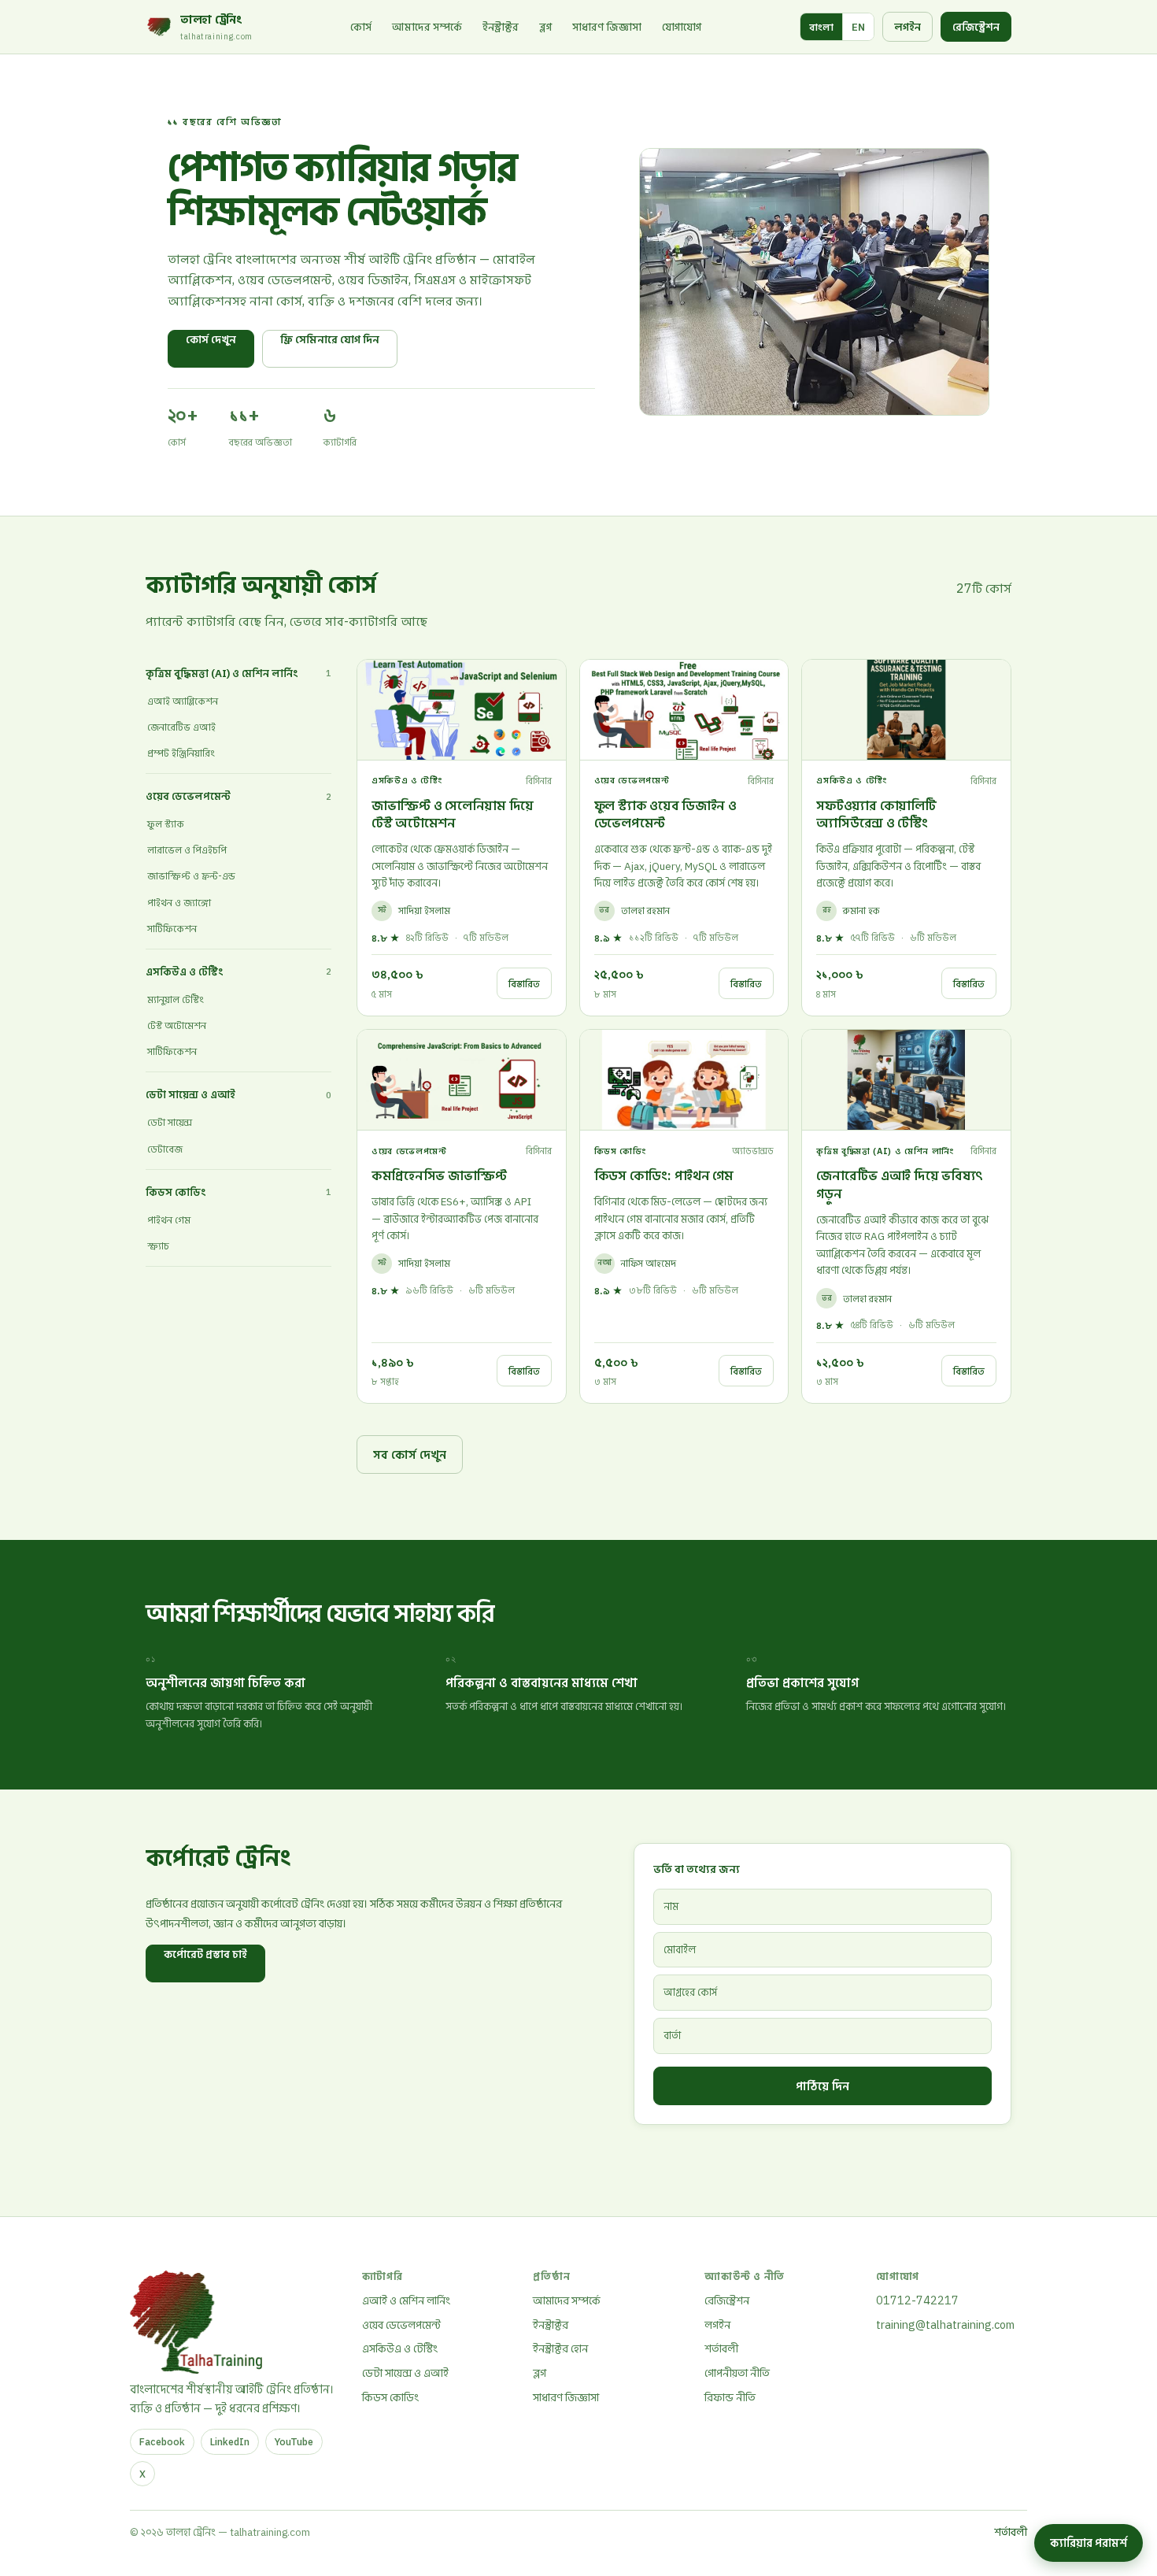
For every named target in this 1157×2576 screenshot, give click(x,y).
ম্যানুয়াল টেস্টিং (176, 999)
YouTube (294, 2441)
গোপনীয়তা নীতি (737, 2372)
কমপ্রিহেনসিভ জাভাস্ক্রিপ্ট (439, 1175)
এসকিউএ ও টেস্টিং (400, 2348)
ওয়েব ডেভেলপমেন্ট (401, 2324)
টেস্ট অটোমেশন (177, 1025)
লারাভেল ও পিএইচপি (187, 850)
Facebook (162, 2441)
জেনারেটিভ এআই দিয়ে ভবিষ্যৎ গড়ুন (900, 1184)
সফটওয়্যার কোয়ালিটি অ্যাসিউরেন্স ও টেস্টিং (876, 814)
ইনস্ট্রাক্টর (501, 27)
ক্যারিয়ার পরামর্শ (1089, 2543)
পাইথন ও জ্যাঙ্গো (179, 903)
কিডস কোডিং (390, 2397)
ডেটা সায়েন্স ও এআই (405, 2372)
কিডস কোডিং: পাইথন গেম (664, 1175)
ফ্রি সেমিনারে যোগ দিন (330, 339)
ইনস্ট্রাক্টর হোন (560, 2348)
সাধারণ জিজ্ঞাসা (607, 27)
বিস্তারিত (524, 983)
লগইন (907, 27)
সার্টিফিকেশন (172, 929)
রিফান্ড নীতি (730, 2397)
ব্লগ (545, 27)
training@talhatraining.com (945, 2324)
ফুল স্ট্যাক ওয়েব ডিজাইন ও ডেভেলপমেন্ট (665, 814)
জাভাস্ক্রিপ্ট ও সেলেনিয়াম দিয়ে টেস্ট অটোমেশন (453, 814)
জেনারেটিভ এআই (181, 727)
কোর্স (361, 27)
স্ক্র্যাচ (158, 1246)
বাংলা (821, 27)
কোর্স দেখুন (211, 339)
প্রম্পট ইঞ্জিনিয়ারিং (181, 753)
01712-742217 (917, 2300)
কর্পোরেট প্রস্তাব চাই (205, 1954)
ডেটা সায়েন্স (170, 1122)
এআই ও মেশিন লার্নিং (406, 2300)
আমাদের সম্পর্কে (427, 27)
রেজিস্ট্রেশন (976, 27)
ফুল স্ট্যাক (166, 824)
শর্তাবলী (721, 2348)
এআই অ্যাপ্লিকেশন (183, 701)
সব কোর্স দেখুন (410, 1454)
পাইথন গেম (169, 1220)
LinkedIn (230, 2441)
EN (858, 27)
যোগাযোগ (682, 27)
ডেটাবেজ (165, 1149)
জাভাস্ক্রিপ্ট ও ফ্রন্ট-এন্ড (191, 876)
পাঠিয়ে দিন (822, 2086)
